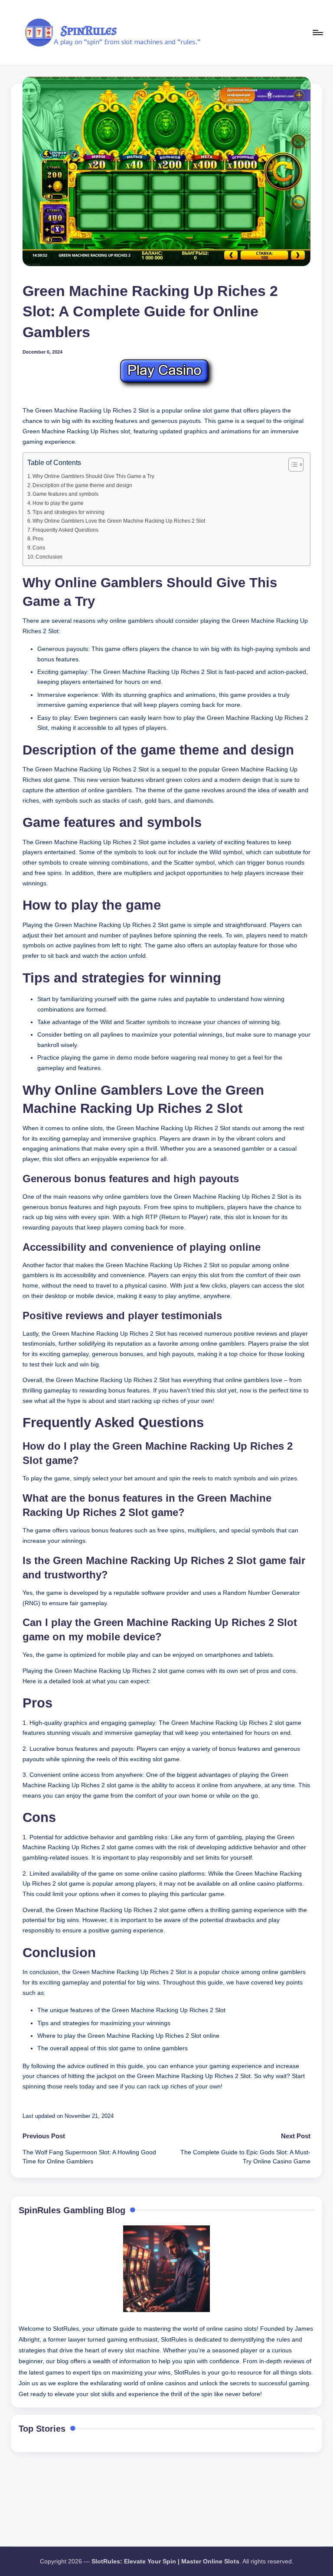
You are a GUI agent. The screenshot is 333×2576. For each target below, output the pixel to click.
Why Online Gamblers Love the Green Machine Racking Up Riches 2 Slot (119, 521)
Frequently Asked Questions (65, 530)
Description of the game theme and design (82, 485)
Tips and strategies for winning (69, 512)
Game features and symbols (65, 494)
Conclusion (49, 557)
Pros (38, 539)
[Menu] (317, 33)
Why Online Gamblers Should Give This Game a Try (93, 476)
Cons (39, 548)
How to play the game (58, 503)
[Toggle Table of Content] (292, 465)
